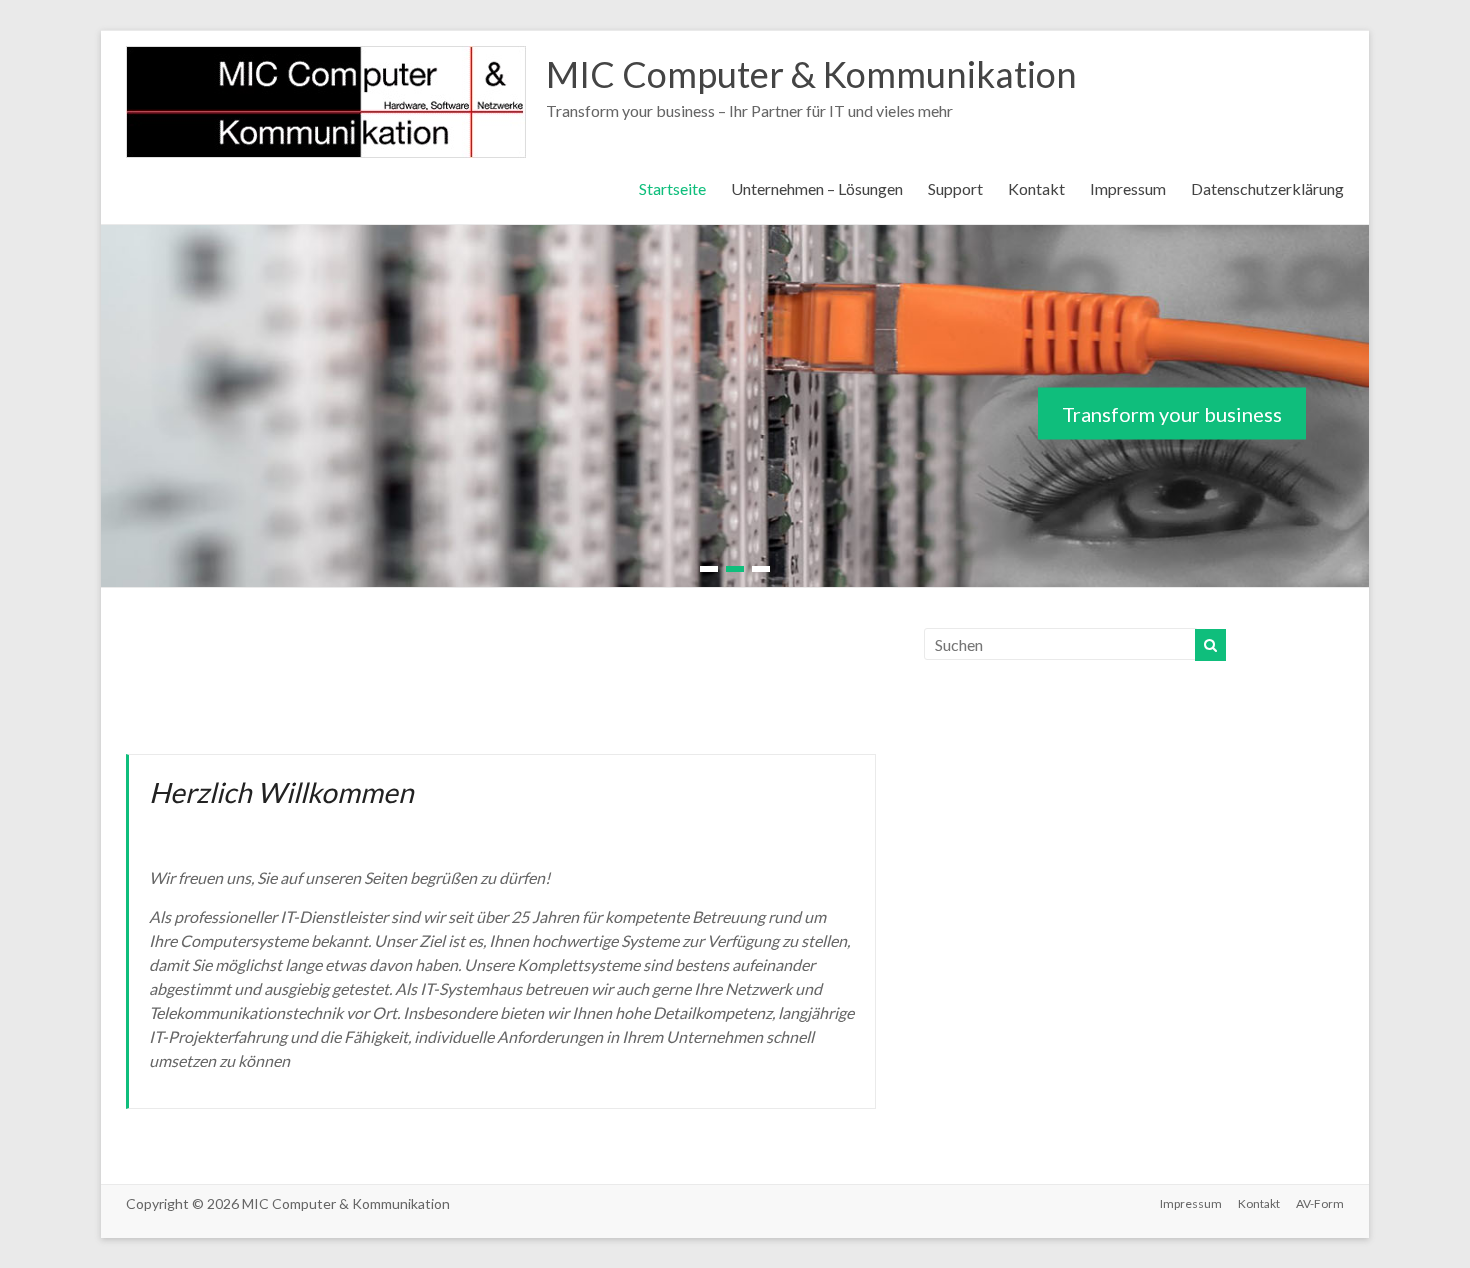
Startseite (672, 188)
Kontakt (1036, 188)
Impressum (1128, 188)
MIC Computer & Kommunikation (811, 74)
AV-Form (1320, 1203)
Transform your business (1172, 414)
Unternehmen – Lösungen (817, 188)
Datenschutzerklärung (1267, 188)
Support (955, 188)
